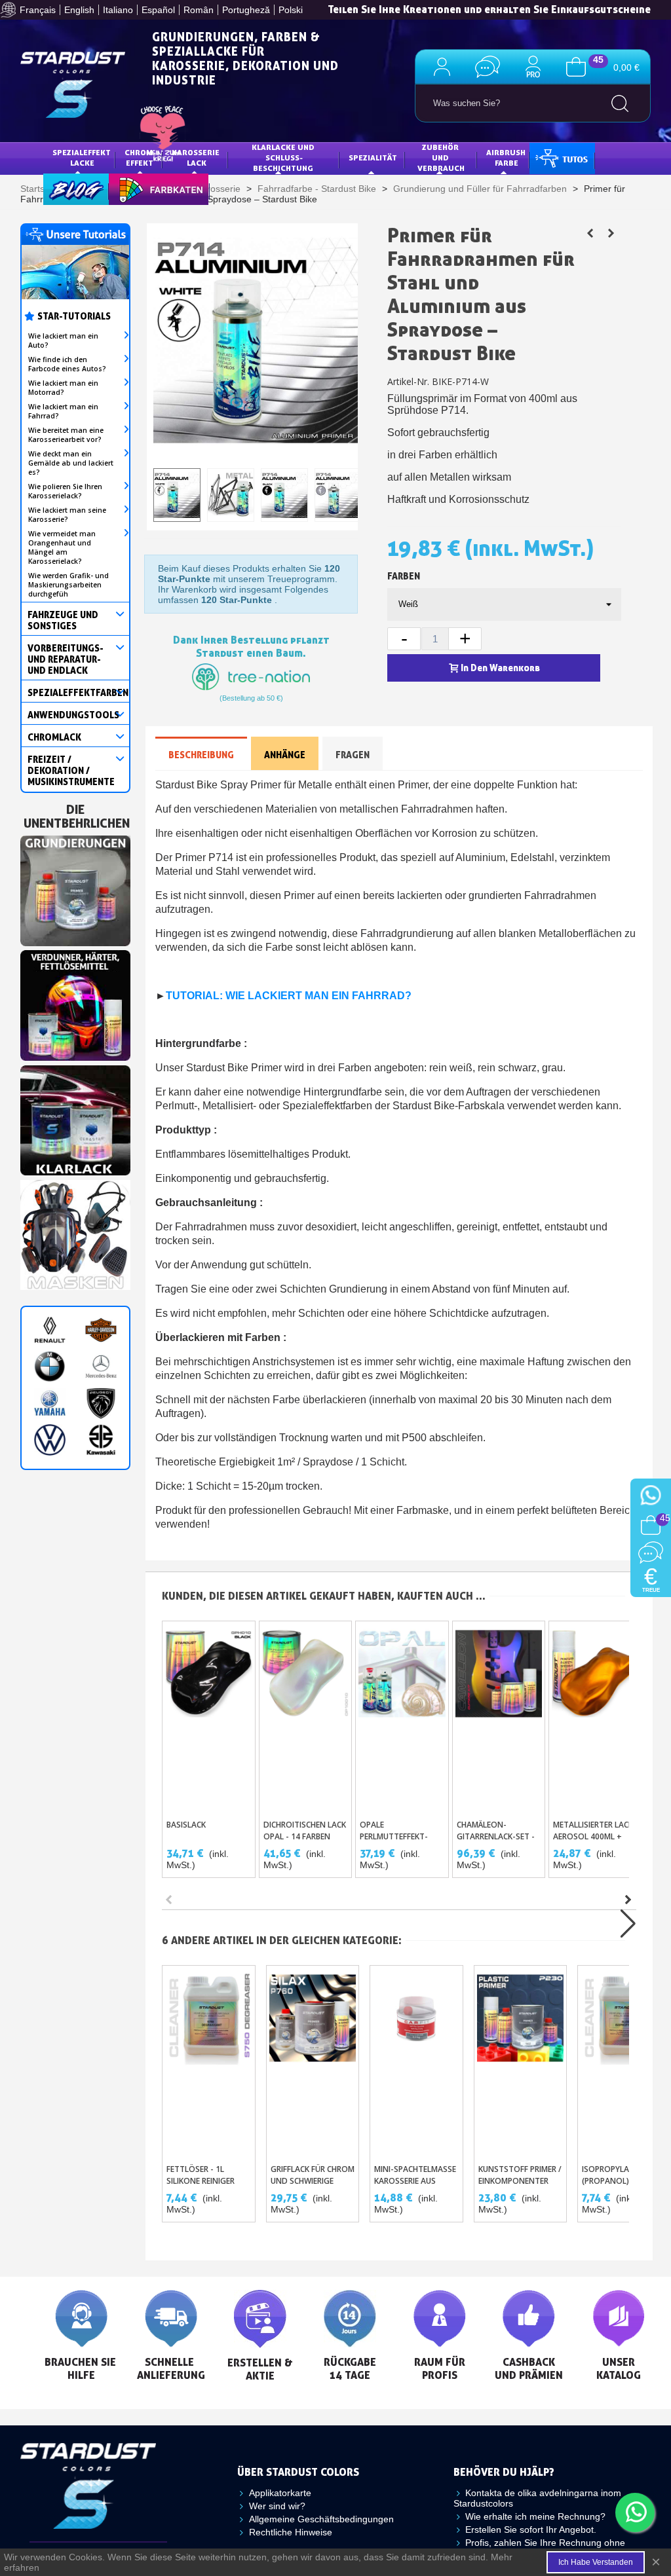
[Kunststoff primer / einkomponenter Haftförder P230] (521, 2061)
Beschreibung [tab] (201, 755)
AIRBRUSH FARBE (507, 157)
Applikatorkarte (280, 2493)
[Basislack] (209, 1717)
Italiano (118, 10)
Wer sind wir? (277, 2506)
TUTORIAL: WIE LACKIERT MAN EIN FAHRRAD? (289, 996)
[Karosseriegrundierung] (75, 888)
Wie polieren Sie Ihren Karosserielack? (65, 491)
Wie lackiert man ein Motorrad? (63, 388)
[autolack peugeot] (101, 1403)
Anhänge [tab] (285, 755)
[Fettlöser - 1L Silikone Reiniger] (209, 2061)
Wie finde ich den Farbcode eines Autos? (67, 364)
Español (158, 10)
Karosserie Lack (197, 157)
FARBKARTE (140, 188)
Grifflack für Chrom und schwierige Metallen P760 (313, 2181)
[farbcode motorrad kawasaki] (101, 1440)
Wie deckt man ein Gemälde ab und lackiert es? (71, 463)
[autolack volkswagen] (50, 1440)
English (79, 10)
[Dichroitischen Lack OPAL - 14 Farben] (306, 1717)
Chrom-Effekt (140, 157)
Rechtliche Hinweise (291, 2532)
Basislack (186, 1825)
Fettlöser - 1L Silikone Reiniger (201, 2175)
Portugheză (246, 10)
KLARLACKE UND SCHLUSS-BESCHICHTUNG (284, 157)
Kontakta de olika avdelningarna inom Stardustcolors (537, 2498)
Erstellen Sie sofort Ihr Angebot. (531, 2530)
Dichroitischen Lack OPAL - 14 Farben (305, 1831)
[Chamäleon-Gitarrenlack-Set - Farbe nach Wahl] (499, 1717)
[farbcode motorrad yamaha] (50, 1403)
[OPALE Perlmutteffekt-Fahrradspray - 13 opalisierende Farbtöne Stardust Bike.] (402, 1717)
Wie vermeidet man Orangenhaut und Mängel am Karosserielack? (62, 547)
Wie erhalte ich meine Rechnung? (535, 2516)
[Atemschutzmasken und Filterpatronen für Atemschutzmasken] (75, 1232)
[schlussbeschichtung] (75, 1117)
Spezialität (373, 157)
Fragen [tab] (353, 755)
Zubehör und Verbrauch (441, 157)
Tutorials (561, 157)
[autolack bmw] (50, 1367)
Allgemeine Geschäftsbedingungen (321, 2519)
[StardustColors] (73, 85)
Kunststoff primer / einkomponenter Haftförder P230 (520, 2181)
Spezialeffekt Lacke (83, 157)
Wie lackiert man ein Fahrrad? (63, 411)
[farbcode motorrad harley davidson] (101, 1330)
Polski (291, 10)
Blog (63, 188)
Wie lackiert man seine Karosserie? (67, 515)
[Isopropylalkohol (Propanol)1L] (624, 2061)
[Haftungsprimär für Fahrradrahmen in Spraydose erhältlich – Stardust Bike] (590, 233)
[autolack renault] (50, 1330)
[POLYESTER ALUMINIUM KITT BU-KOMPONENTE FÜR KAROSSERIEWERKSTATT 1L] (611, 233)
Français (38, 10)
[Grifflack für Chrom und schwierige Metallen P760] (313, 2061)
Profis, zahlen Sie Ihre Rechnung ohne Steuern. (539, 2548)
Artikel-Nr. (408, 381)
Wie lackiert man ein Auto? (63, 340)
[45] (576, 66)
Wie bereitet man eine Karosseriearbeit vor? (66, 435)
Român (199, 10)
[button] (628, 1900)
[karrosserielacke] (75, 1003)
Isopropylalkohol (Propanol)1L (621, 2175)
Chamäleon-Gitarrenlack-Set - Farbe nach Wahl (496, 1836)
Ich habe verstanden (596, 2562)
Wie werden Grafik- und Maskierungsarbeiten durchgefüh (68, 585)
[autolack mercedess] (101, 1367)
